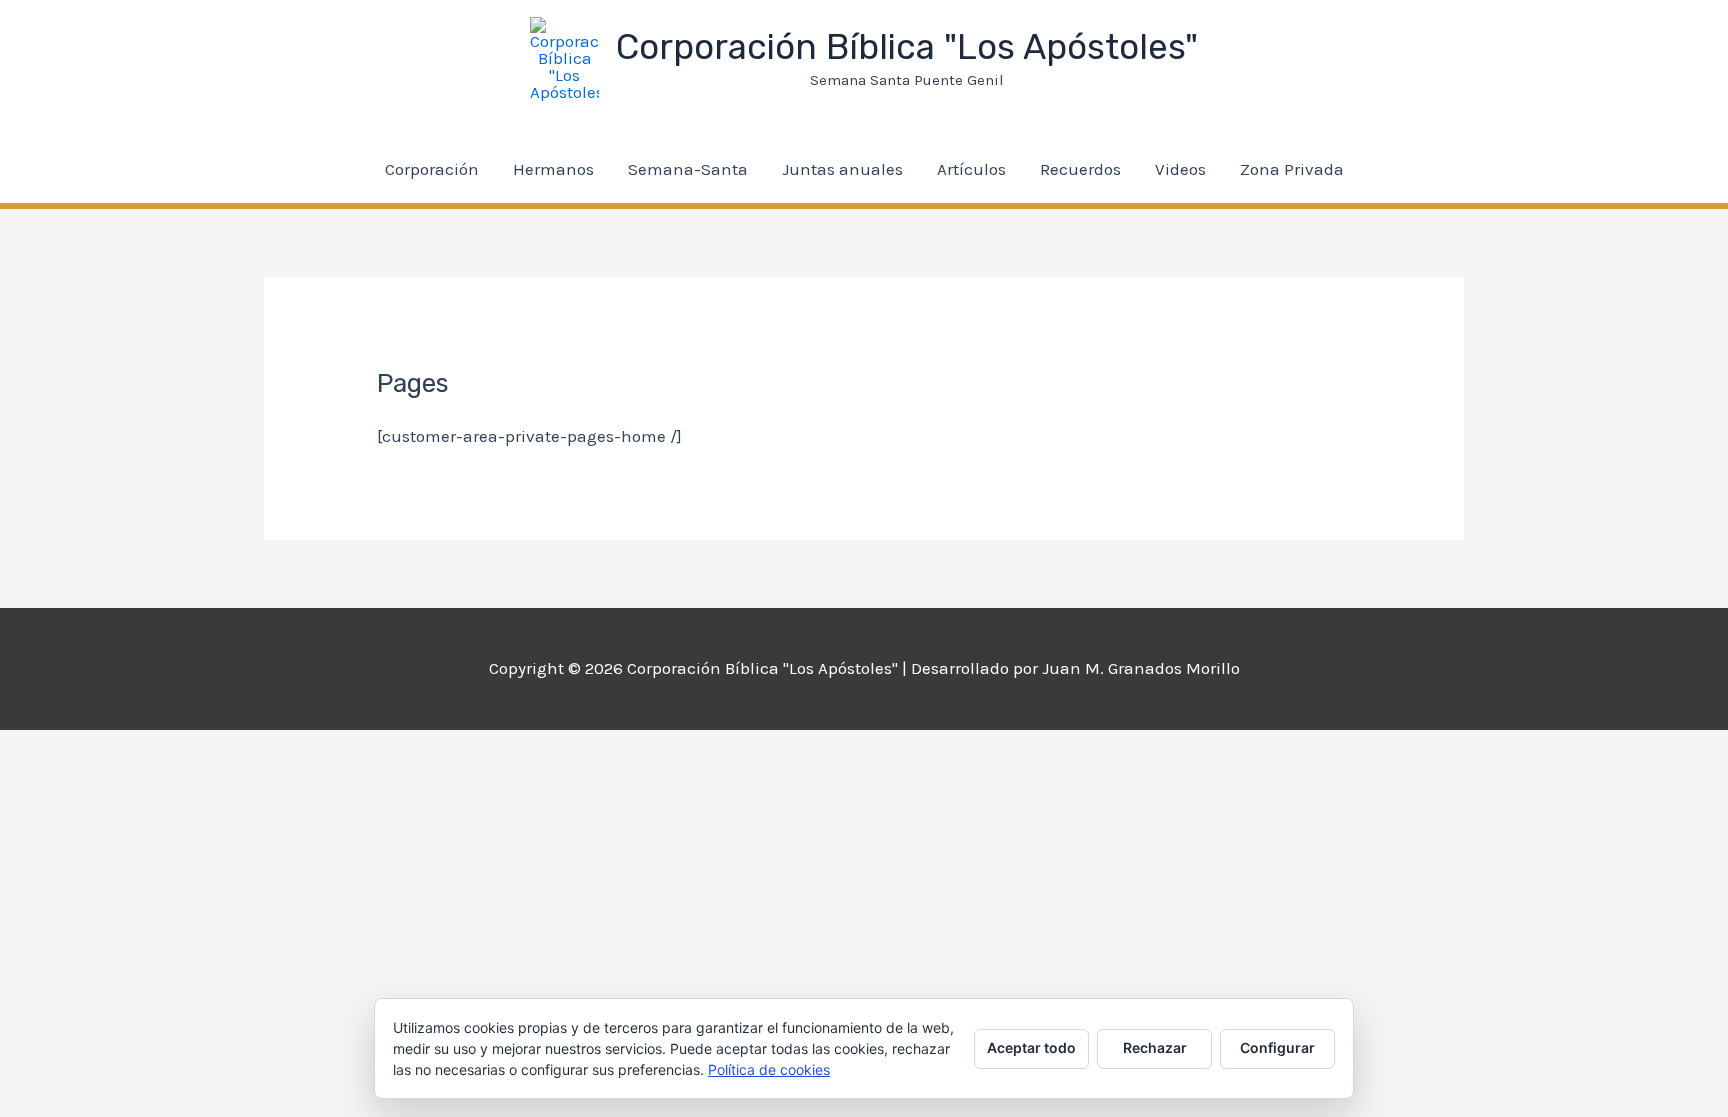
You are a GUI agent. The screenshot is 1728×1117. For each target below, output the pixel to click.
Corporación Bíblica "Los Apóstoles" (907, 47)
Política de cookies (769, 1069)
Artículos (971, 169)
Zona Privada (1292, 169)
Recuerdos (1080, 169)
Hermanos (553, 169)
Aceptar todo (1031, 1047)
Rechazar (1155, 1047)
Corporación (432, 169)
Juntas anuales (842, 169)
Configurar (1277, 1047)
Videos (1180, 169)
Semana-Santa (688, 169)
